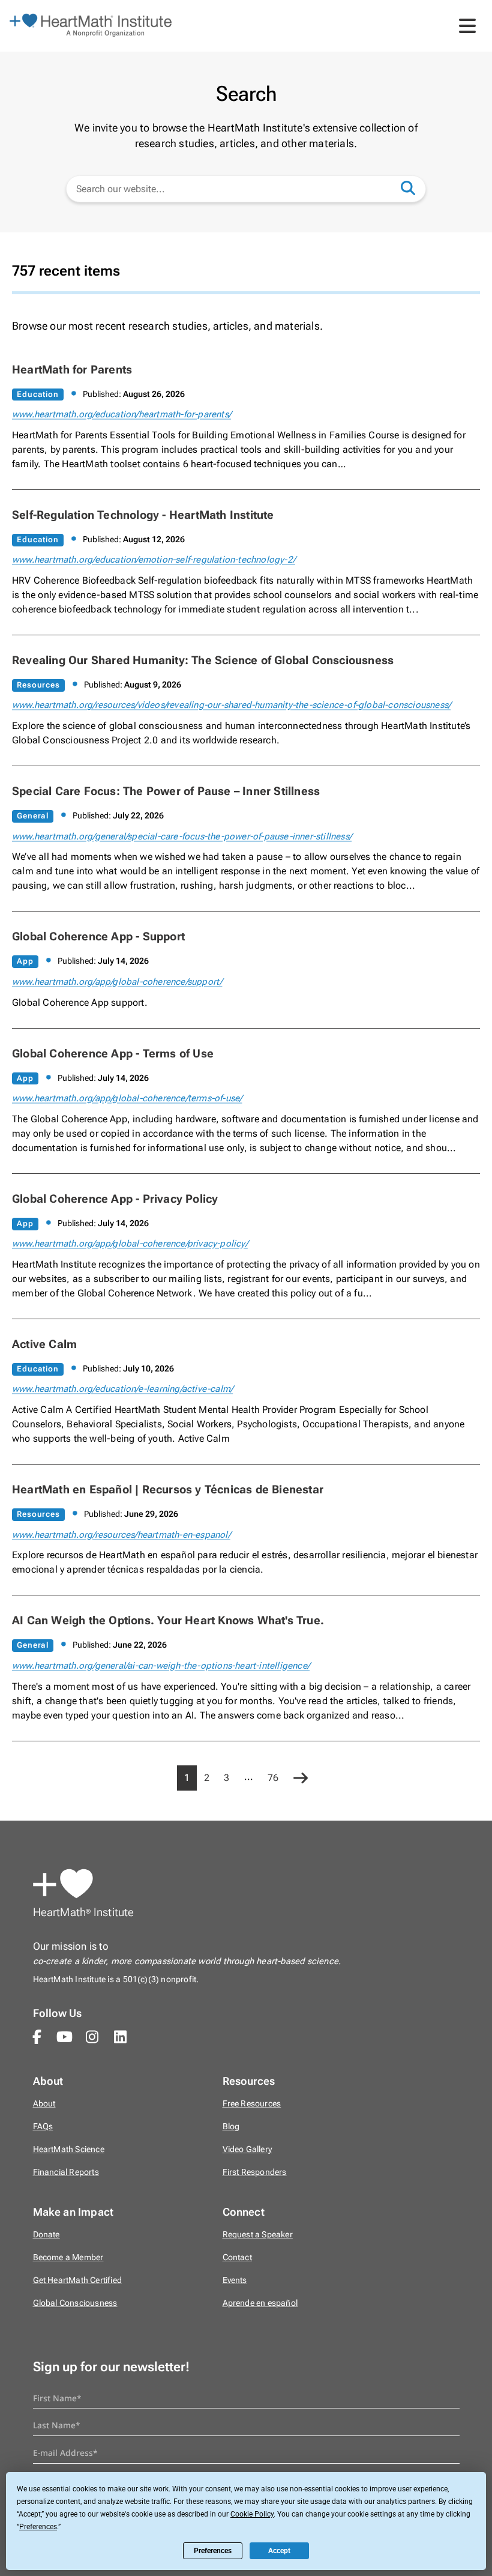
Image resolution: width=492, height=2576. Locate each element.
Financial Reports (66, 2172)
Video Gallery (247, 2149)
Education (38, 394)
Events (235, 2280)
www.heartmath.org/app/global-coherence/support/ (117, 982)
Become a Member (68, 2257)
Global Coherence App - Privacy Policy (115, 1199)
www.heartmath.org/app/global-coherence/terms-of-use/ (127, 1098)
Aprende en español (260, 2303)
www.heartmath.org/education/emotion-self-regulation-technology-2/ (154, 560)
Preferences (213, 2551)
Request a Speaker (258, 2235)
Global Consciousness (75, 2303)
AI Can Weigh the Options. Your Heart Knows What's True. (168, 1620)
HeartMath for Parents (72, 370)
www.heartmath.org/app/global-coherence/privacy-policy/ (130, 1244)
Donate (46, 2235)
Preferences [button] (38, 2527)
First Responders (255, 2172)
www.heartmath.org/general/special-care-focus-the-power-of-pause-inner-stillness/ (182, 836)
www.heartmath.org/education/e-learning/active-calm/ (122, 1389)
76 (273, 1778)
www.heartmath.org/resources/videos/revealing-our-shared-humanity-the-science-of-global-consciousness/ (231, 705)
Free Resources (252, 2104)
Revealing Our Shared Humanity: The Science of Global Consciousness (203, 660)
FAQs (43, 2127)
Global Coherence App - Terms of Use (113, 1054)
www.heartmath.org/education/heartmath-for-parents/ (121, 414)
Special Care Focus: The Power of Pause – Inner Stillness (166, 791)
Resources (38, 685)
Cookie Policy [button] (252, 2514)
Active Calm (44, 1344)
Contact (237, 2257)
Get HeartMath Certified (78, 2280)
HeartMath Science (69, 2149)
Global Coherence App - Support (98, 936)
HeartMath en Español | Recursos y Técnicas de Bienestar (168, 1489)
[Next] (301, 1779)
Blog (231, 2127)
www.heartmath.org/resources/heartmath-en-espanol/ (121, 1535)
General (33, 816)
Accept (279, 2551)
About (44, 2104)
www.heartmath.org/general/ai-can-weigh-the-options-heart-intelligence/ (161, 1666)
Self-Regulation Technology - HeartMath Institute (143, 515)
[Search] (414, 187)
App (25, 961)
